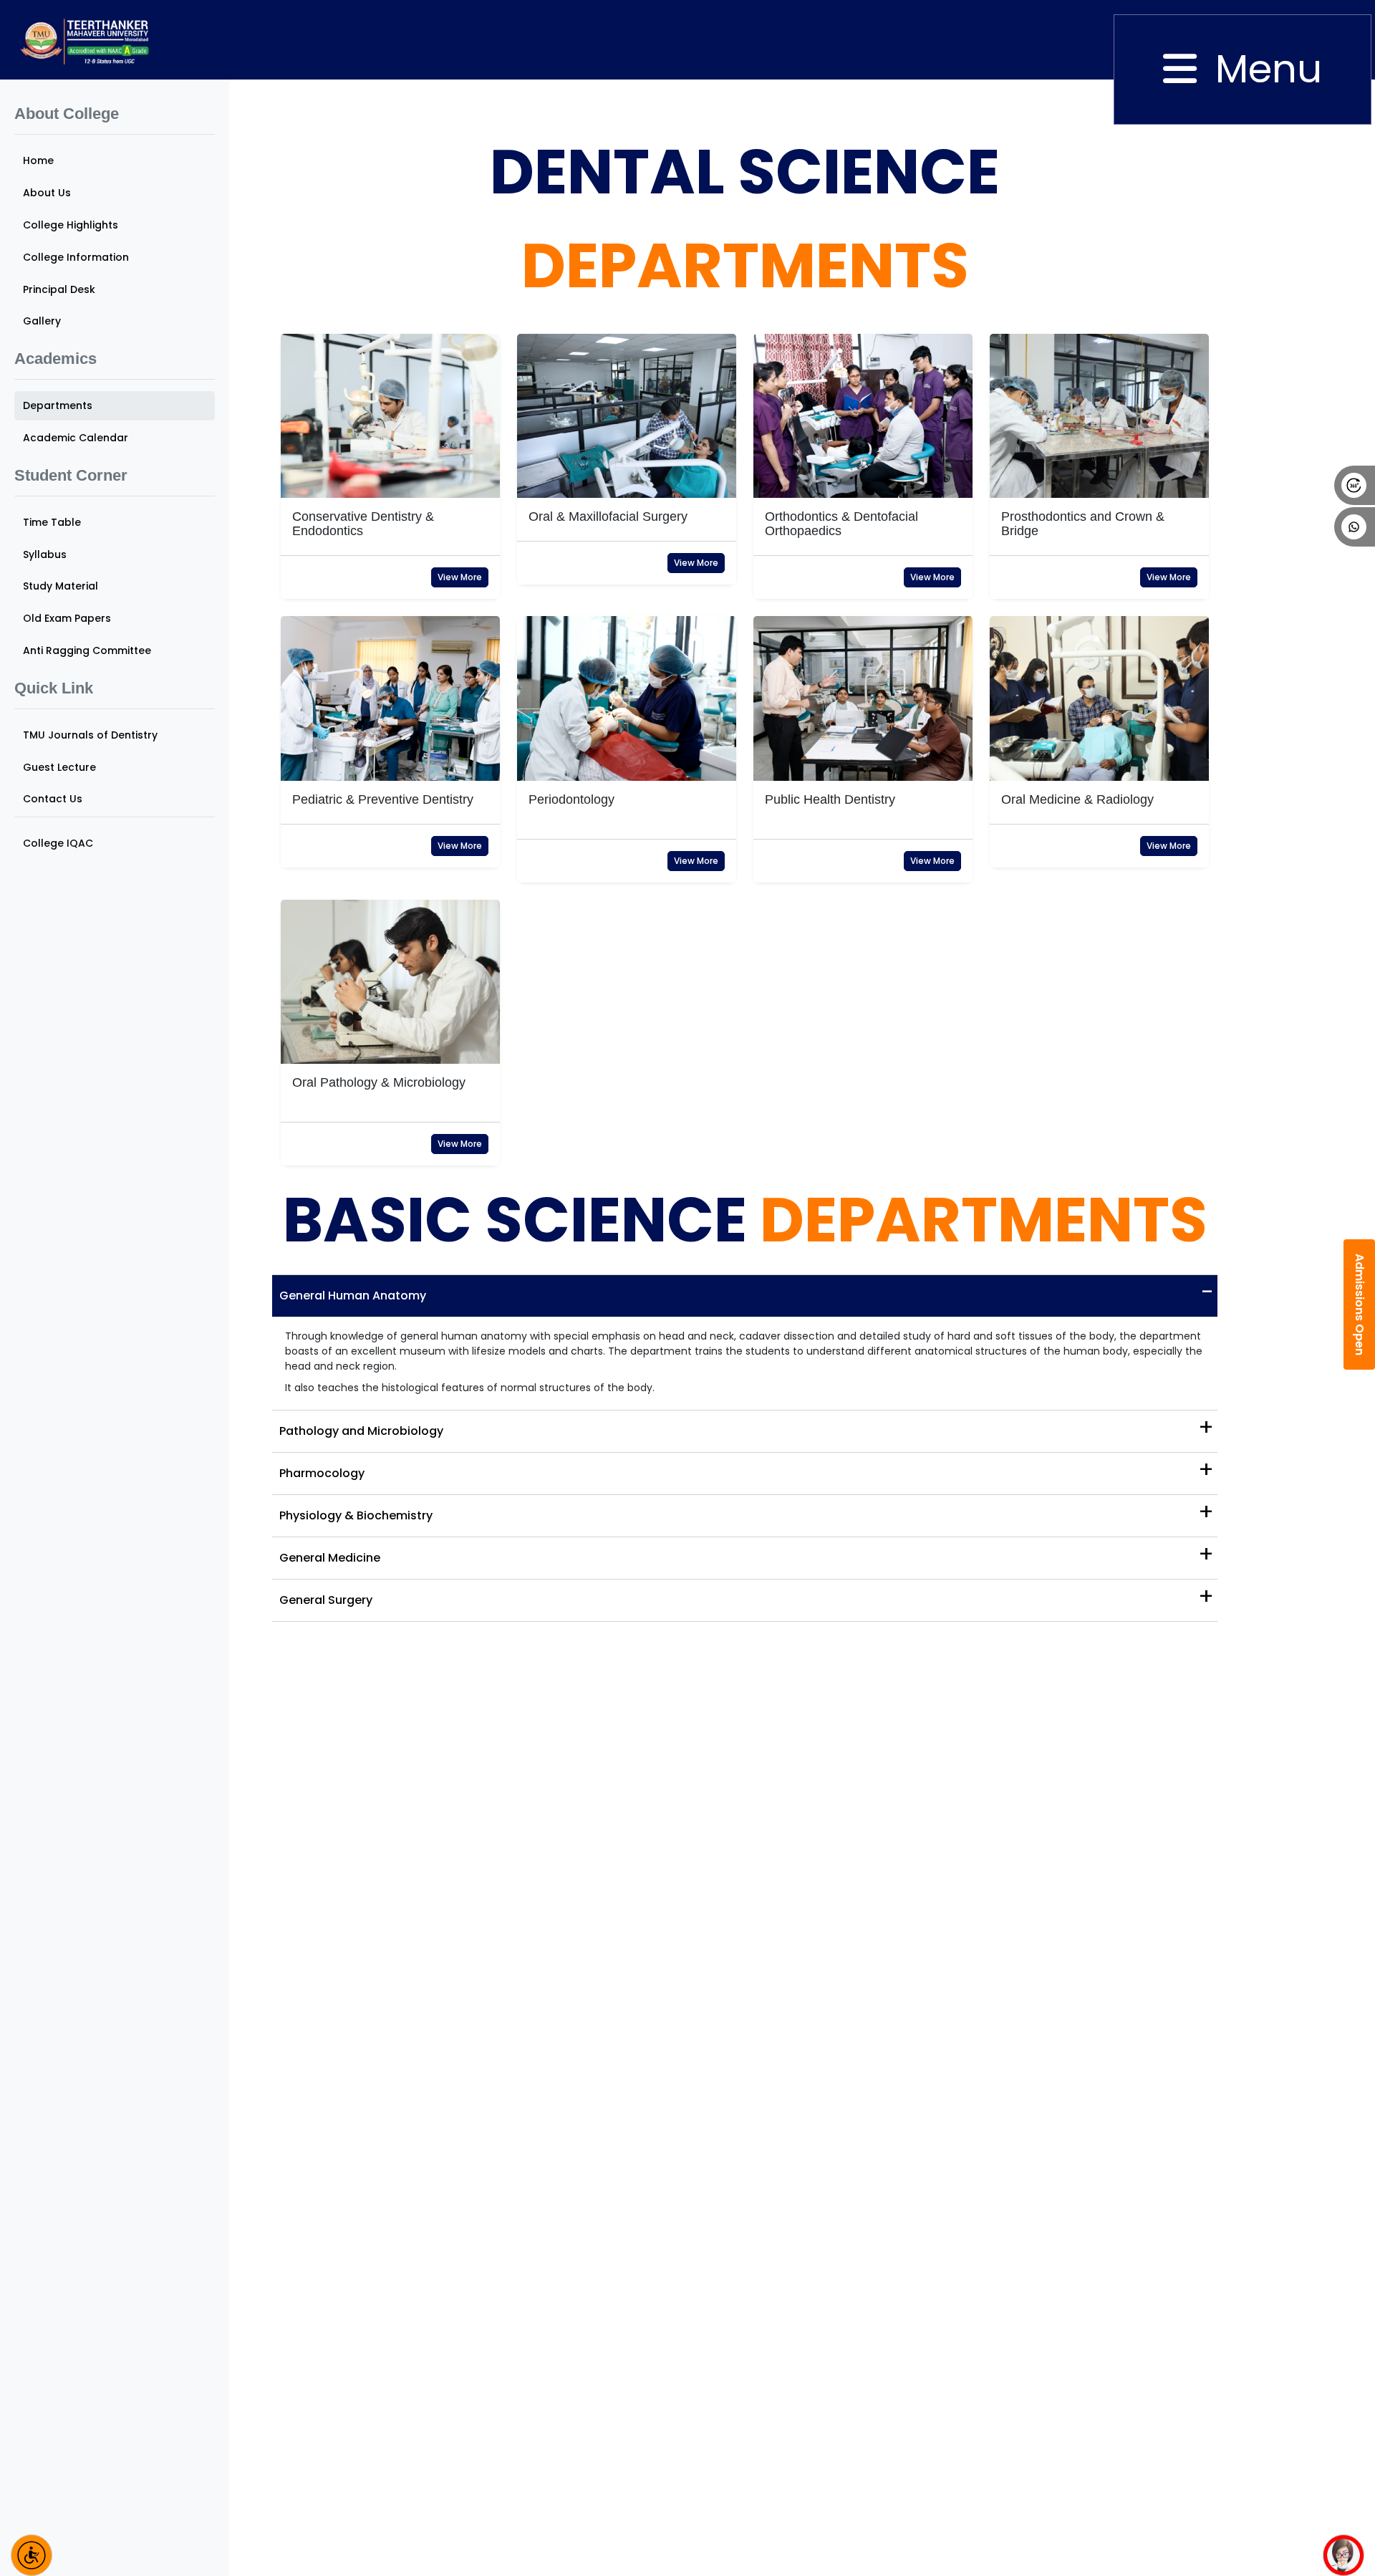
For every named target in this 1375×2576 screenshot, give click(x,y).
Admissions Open (1360, 1304)
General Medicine (747, 1554)
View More (460, 577)
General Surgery (747, 1596)
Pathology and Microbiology (747, 1427)
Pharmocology (747, 1470)
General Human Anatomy (747, 1292)
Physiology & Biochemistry (747, 1512)
